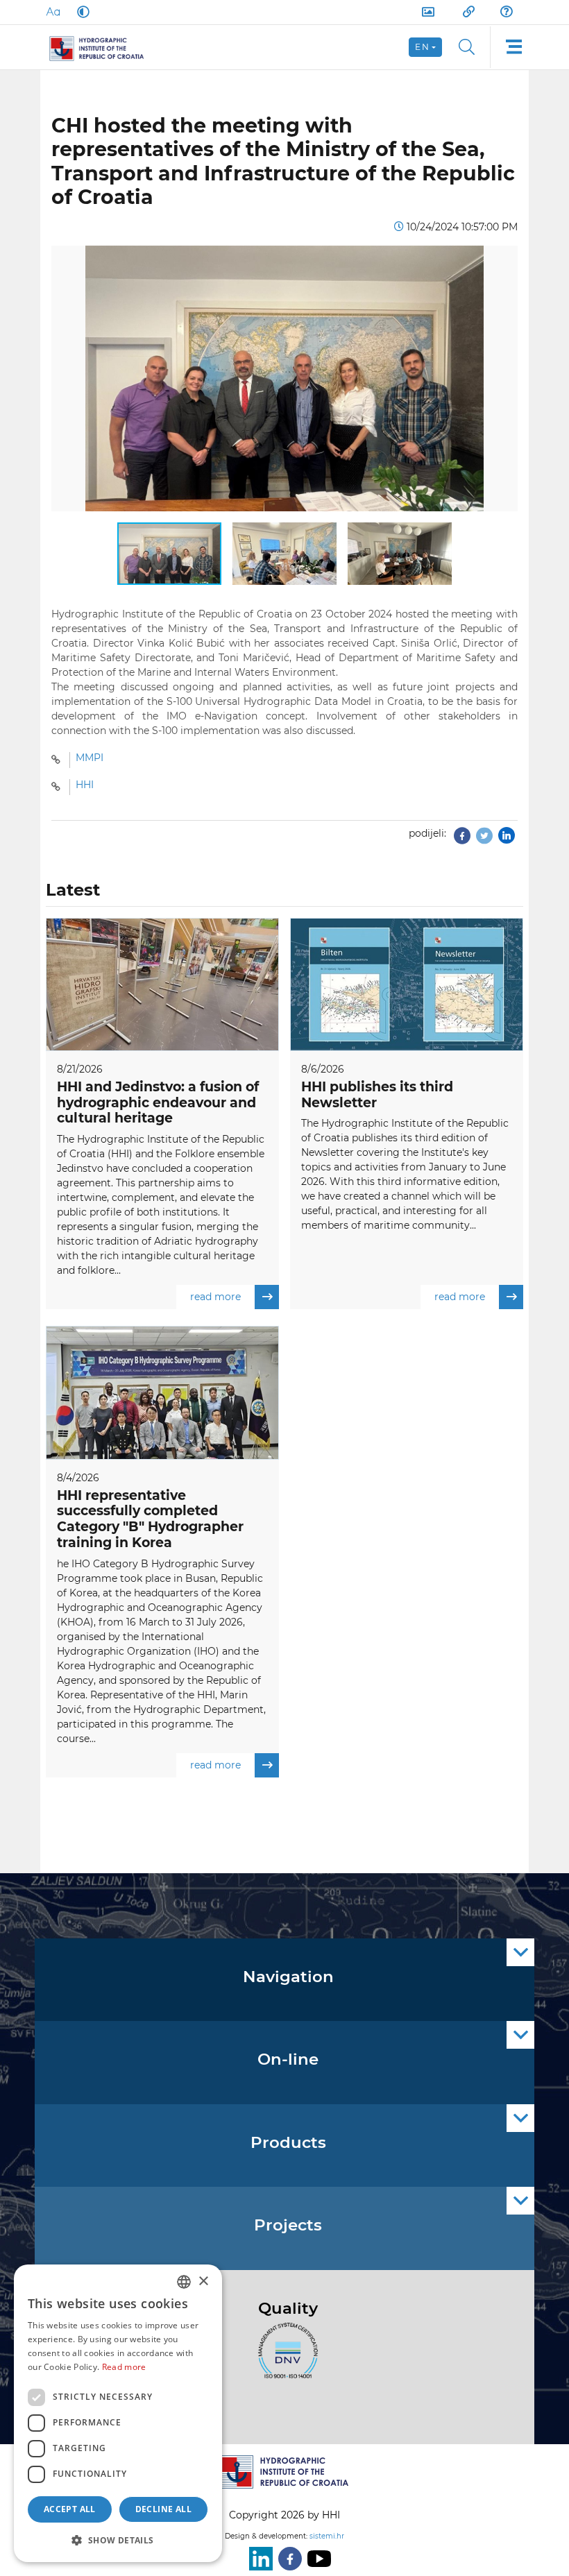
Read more (124, 2367)
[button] (505, 258)
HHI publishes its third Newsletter (377, 1095)
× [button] (203, 2281)
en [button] (422, 47)
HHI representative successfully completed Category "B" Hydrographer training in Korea (150, 1519)
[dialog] (118, 2413)
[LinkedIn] (258, 2559)
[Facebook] (462, 839)
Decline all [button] (163, 2509)
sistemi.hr (327, 2536)
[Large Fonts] (53, 12)
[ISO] (284, 2358)
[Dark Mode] (80, 12)
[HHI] (102, 47)
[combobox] (184, 2282)
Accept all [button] (70, 2509)
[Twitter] (484, 839)
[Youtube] (316, 2559)
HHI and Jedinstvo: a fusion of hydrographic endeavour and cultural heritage (158, 1103)
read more (215, 1297)
